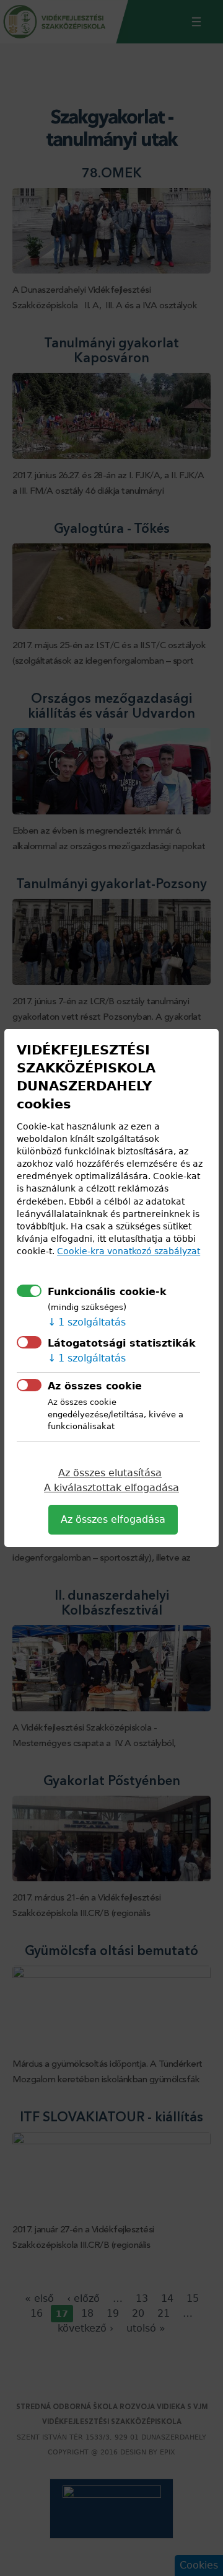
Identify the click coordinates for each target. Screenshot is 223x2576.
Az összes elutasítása (110, 1473)
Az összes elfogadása (113, 1519)
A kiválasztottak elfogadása (111, 1488)
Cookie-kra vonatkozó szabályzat (129, 1251)
